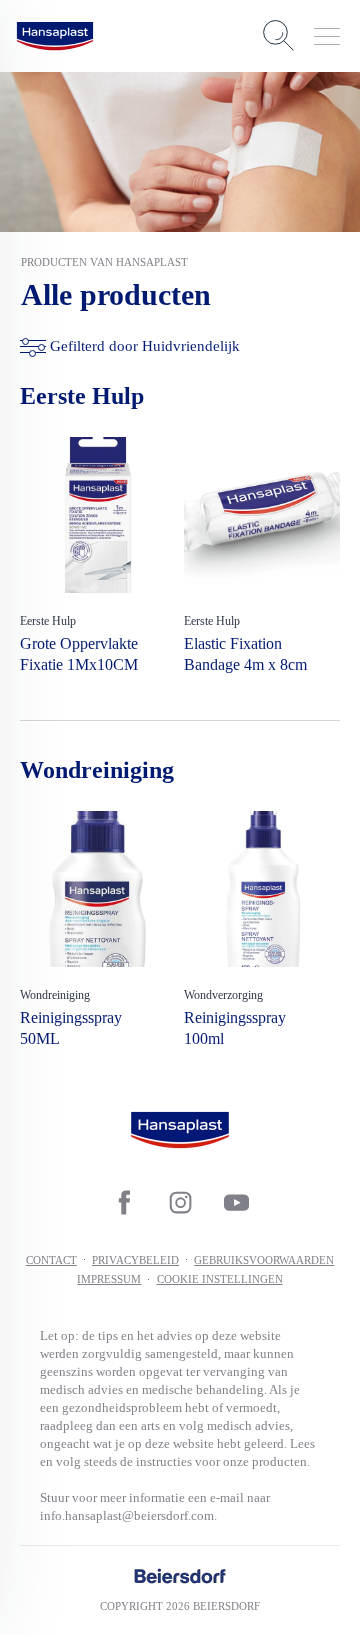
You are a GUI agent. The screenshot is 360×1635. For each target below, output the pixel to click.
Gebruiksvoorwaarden (264, 1260)
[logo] (55, 36)
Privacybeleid (135, 1260)
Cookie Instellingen (220, 1279)
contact (51, 1260)
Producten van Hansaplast (104, 262)
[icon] (124, 1202)
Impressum (109, 1279)
